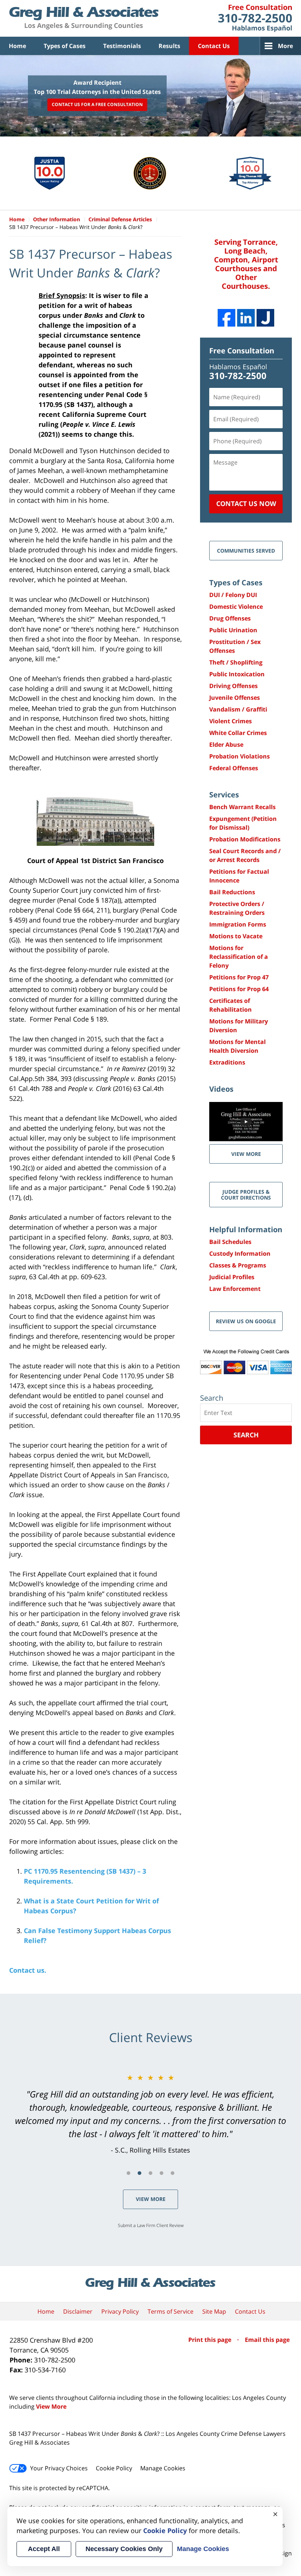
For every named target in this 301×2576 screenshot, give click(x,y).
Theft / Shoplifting (236, 662)
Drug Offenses (230, 618)
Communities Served (246, 551)
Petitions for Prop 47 (239, 977)
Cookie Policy (114, 2468)
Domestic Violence (236, 607)
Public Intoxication (237, 674)
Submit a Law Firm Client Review (151, 2225)
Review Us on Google (246, 1321)
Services (224, 795)
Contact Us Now (246, 503)
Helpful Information (246, 1229)
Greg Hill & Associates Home (84, 18)
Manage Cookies (163, 2468)
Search (246, 1435)
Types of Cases (65, 46)
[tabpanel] (150, 2114)
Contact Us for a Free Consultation (97, 105)
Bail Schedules (230, 1242)
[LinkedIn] (246, 318)
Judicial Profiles (232, 1277)
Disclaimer (78, 2311)
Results (169, 46)
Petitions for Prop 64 (239, 989)
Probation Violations (240, 756)
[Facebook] (226, 318)
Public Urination (233, 630)
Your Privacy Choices (59, 2468)
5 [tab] (173, 2173)
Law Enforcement (235, 1289)
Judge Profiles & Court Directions (246, 1194)
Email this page (267, 2340)
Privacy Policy (120, 2311)
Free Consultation (242, 351)
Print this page (211, 2340)
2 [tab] (139, 2173)
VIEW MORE (246, 1154)
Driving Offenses (233, 686)
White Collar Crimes (238, 733)
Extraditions (227, 1062)
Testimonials (122, 46)
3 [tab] (150, 2173)
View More (151, 2199)
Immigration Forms (238, 924)
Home (17, 46)
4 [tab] (162, 2173)
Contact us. (28, 1970)
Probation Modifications (245, 839)
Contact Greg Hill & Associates (255, 18)
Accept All (44, 2549)
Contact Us (214, 46)
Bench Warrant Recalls (242, 807)
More (285, 46)
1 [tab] (128, 2173)
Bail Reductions (232, 892)
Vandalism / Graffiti (238, 709)
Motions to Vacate (236, 936)
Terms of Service (171, 2311)
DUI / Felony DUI (233, 595)
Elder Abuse (226, 745)
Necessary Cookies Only (124, 2549)
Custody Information (240, 1254)
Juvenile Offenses (235, 698)
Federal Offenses (234, 768)
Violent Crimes (231, 721)
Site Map (214, 2311)
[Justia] (265, 318)
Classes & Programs (238, 1265)
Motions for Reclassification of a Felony (239, 957)
